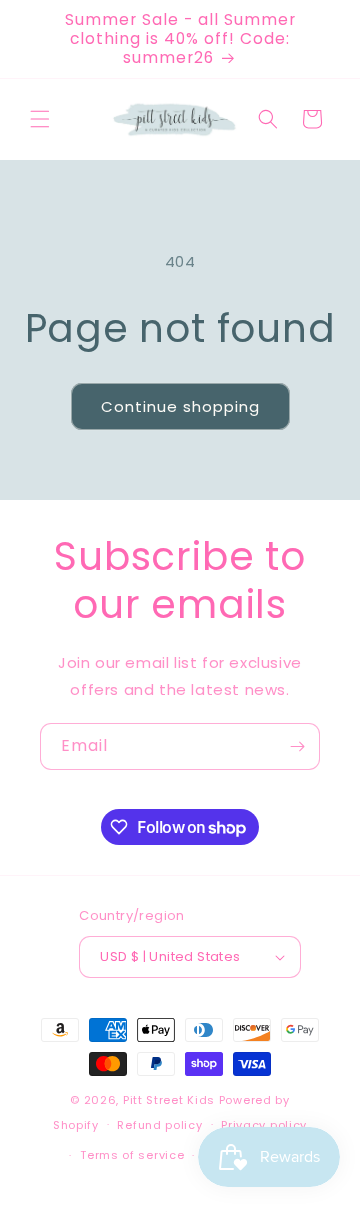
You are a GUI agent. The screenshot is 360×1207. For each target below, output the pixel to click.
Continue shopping (180, 406)
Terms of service (132, 1155)
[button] (40, 119)
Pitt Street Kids (169, 1100)
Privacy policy (264, 1125)
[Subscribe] (297, 746)
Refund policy (159, 1125)
